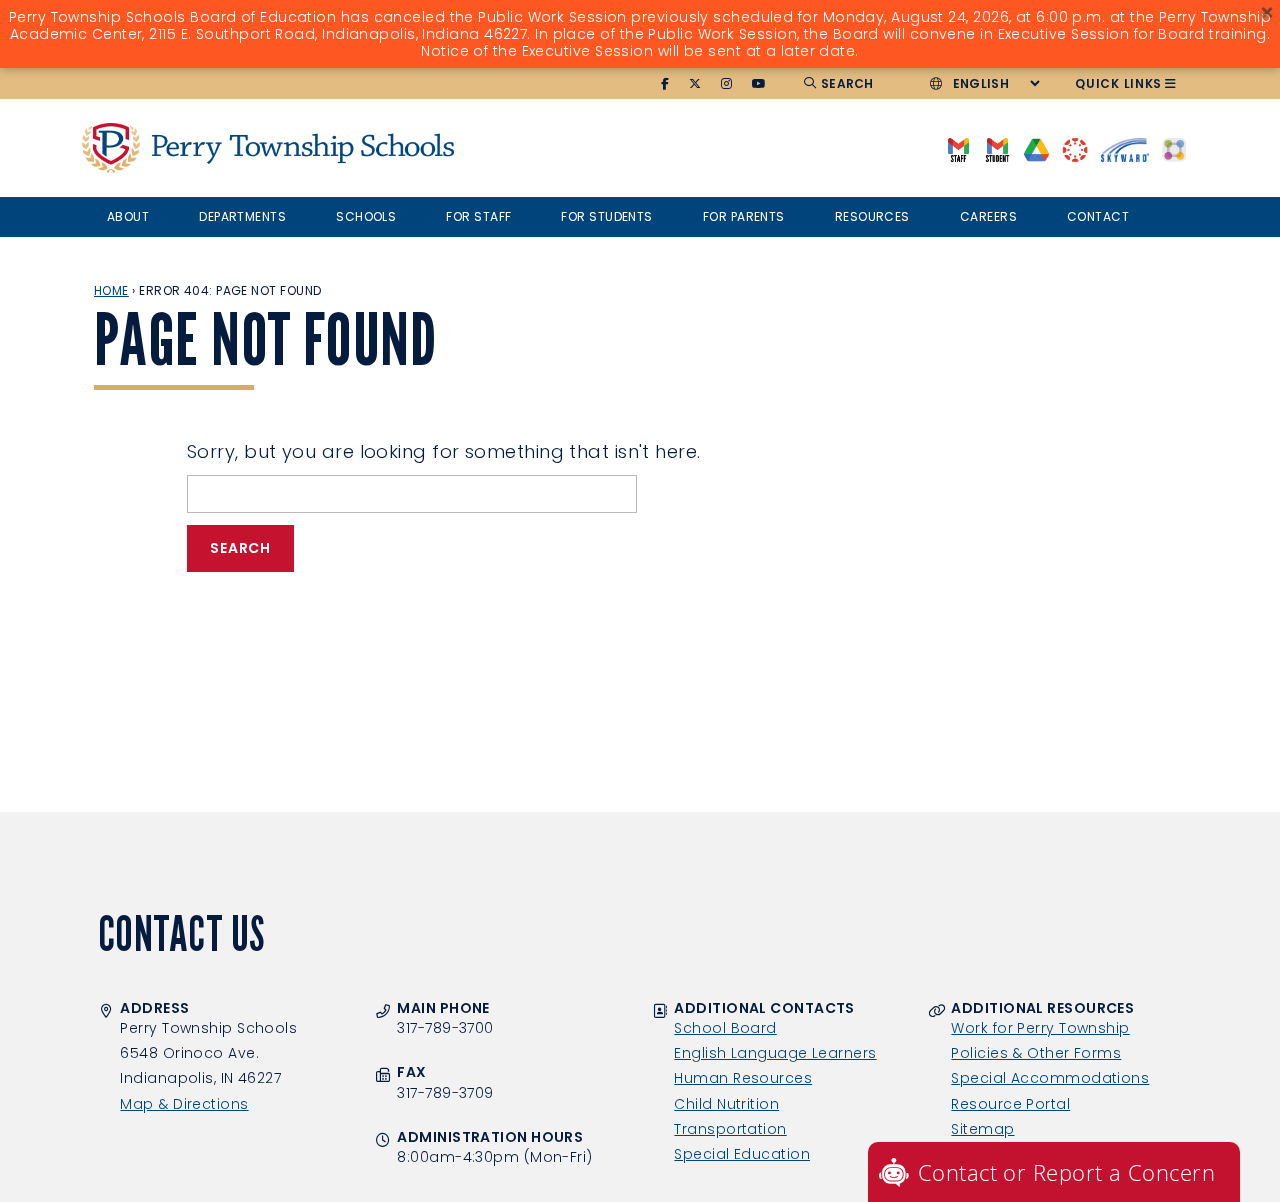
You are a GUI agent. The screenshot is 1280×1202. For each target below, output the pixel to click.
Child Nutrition (726, 1104)
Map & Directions (184, 1104)
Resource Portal (1010, 1104)
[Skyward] (1125, 148)
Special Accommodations (1050, 1078)
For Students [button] (606, 216)
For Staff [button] (478, 216)
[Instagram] (727, 84)
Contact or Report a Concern (1066, 1172)
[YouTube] (759, 84)
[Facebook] (665, 84)
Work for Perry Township (1040, 1028)
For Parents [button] (744, 216)
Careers (988, 216)
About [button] (128, 216)
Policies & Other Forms (1036, 1053)
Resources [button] (872, 216)
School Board (725, 1028)
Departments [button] (242, 216)
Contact (1098, 216)
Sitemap (982, 1129)
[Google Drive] (1036, 148)
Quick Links (1118, 83)
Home (111, 290)
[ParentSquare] (1174, 148)
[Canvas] (1074, 148)
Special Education (742, 1154)
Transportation (730, 1129)
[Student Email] (997, 148)
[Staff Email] (958, 148)
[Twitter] (695, 84)
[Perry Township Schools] (111, 148)
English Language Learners (775, 1053)
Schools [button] (366, 216)
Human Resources (743, 1078)
